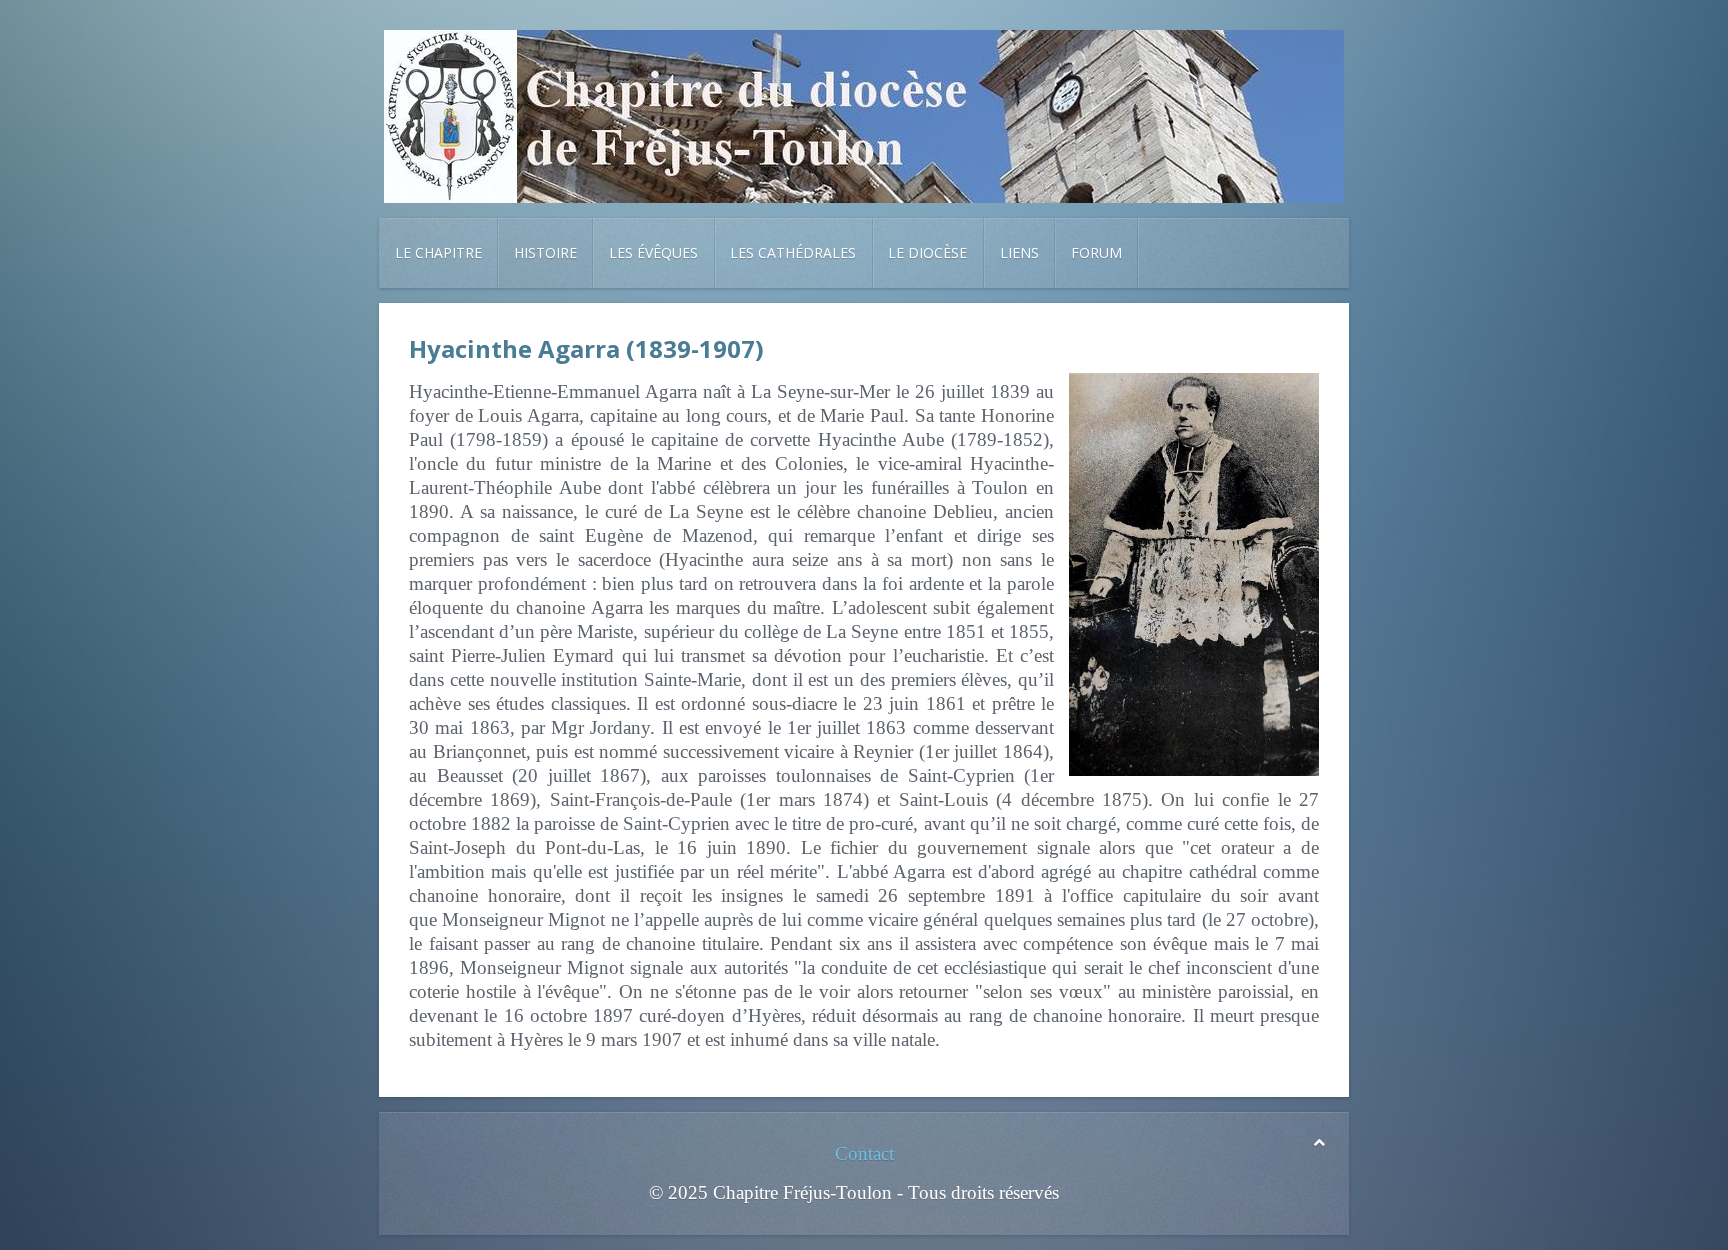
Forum (1096, 252)
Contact (864, 1153)
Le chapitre (438, 252)
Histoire (545, 252)
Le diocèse (927, 252)
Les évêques (653, 252)
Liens (1019, 252)
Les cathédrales (793, 252)
